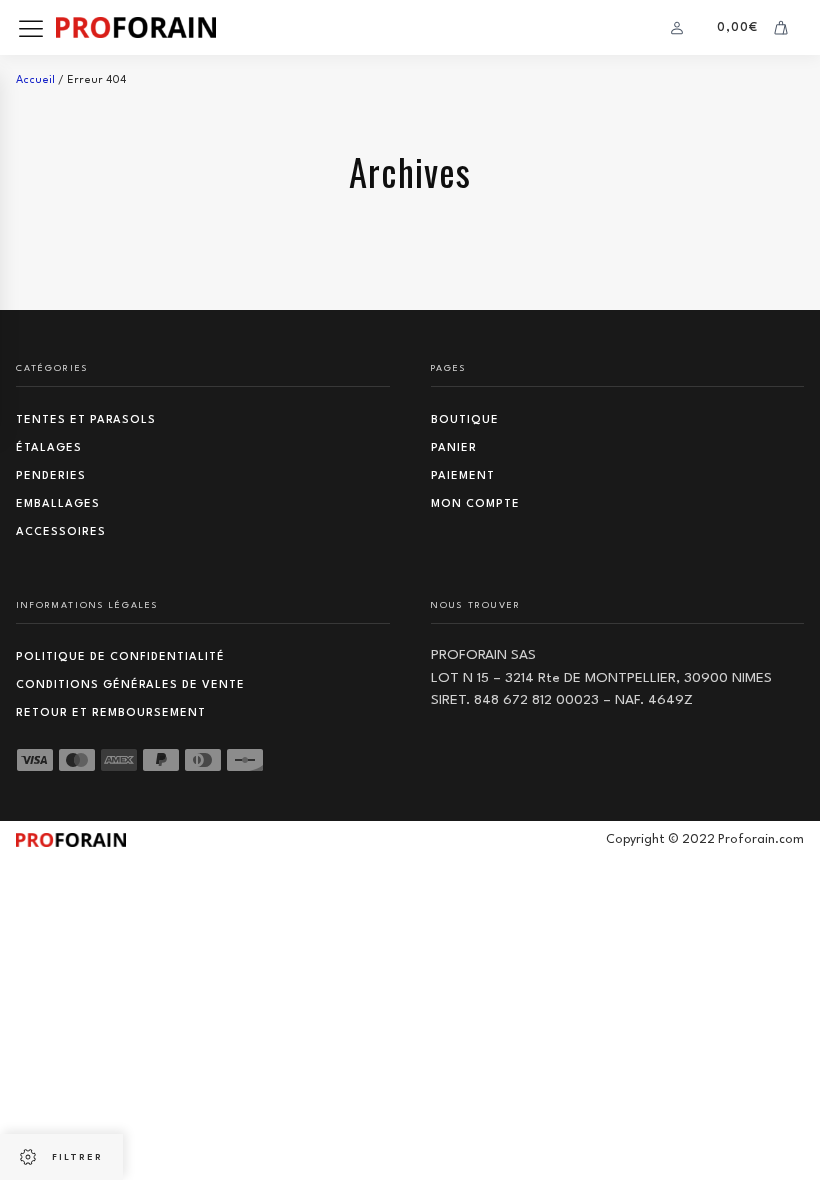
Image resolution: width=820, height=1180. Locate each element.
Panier (454, 448)
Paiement (463, 476)
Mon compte (475, 504)
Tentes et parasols (86, 420)
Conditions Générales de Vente (130, 685)
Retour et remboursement (111, 713)
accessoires (61, 532)
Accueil (35, 80)
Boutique (465, 420)
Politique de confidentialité (120, 657)
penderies (51, 476)
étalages (49, 448)
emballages (58, 504)
